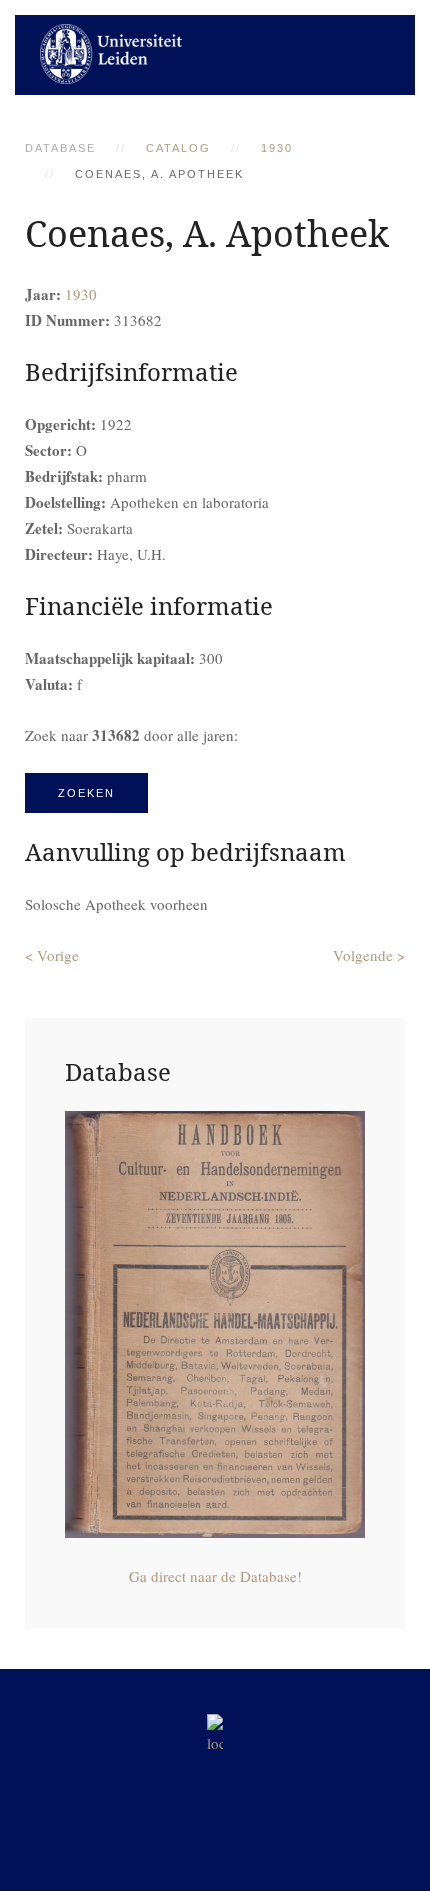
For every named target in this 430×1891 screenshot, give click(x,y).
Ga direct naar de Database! (215, 1576)
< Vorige (52, 955)
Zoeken (86, 793)
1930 (277, 148)
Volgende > (369, 955)
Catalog (178, 148)
